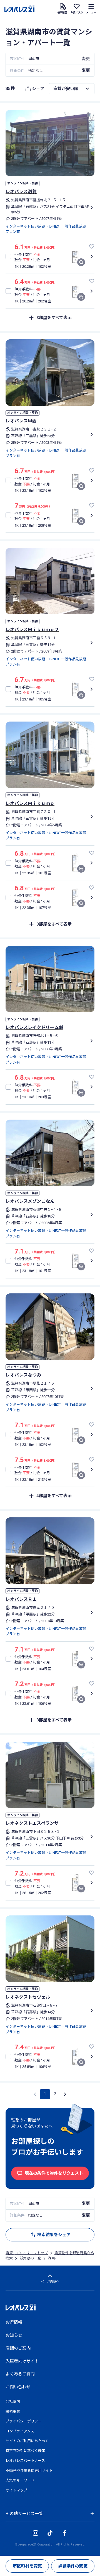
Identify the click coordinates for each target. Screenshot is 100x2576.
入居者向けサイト (22, 2361)
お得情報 (14, 2322)
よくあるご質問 (20, 2374)
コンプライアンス (20, 2431)
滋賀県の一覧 (30, 2258)
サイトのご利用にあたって (27, 2441)
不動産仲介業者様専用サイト (29, 2471)
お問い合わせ (18, 2387)
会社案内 (13, 2402)
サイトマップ (16, 2490)
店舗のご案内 (18, 2348)
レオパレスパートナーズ (25, 2461)
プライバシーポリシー (24, 2421)
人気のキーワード (20, 2480)
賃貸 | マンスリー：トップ (27, 2253)
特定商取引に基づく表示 (25, 2451)
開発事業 (13, 2411)
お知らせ (14, 2335)
